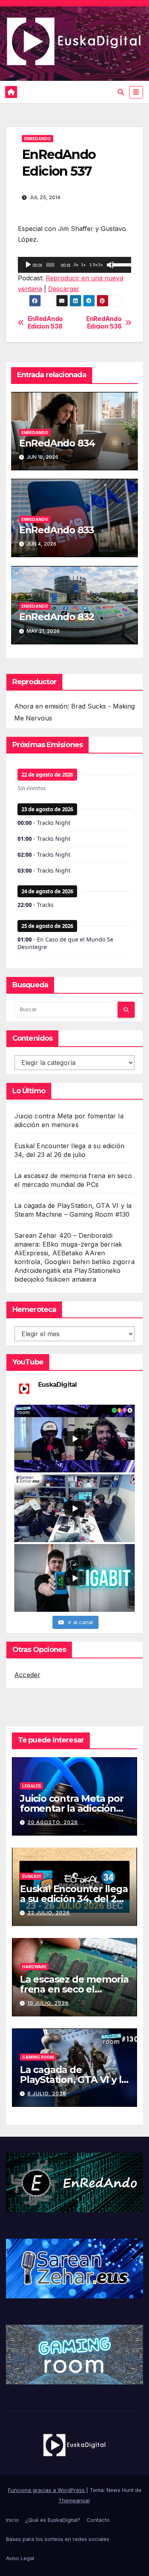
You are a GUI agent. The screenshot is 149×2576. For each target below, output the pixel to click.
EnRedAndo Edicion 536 (104, 323)
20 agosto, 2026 (53, 1822)
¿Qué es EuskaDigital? (53, 2520)
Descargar (64, 289)
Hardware (34, 1967)
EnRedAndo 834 (57, 443)
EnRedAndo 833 (57, 530)
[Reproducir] (28, 265)
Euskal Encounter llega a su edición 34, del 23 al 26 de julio (74, 1899)
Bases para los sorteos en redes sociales (58, 2539)
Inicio (13, 2520)
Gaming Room (38, 2057)
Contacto (98, 2520)
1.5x (94, 265)
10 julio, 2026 (48, 2003)
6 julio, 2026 (47, 2093)
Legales (32, 1786)
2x (101, 265)
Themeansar (74, 2500)
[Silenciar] (110, 265)
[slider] (120, 264)
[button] (121, 92)
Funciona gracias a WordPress (47, 2490)
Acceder (27, 1675)
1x (83, 265)
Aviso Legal (20, 2558)
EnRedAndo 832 (57, 617)
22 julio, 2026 (49, 1913)
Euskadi (32, 1876)
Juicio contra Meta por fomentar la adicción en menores (72, 1808)
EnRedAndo (38, 139)
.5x (76, 265)
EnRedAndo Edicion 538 (45, 323)
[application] (74, 265)
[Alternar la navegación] (136, 92)
